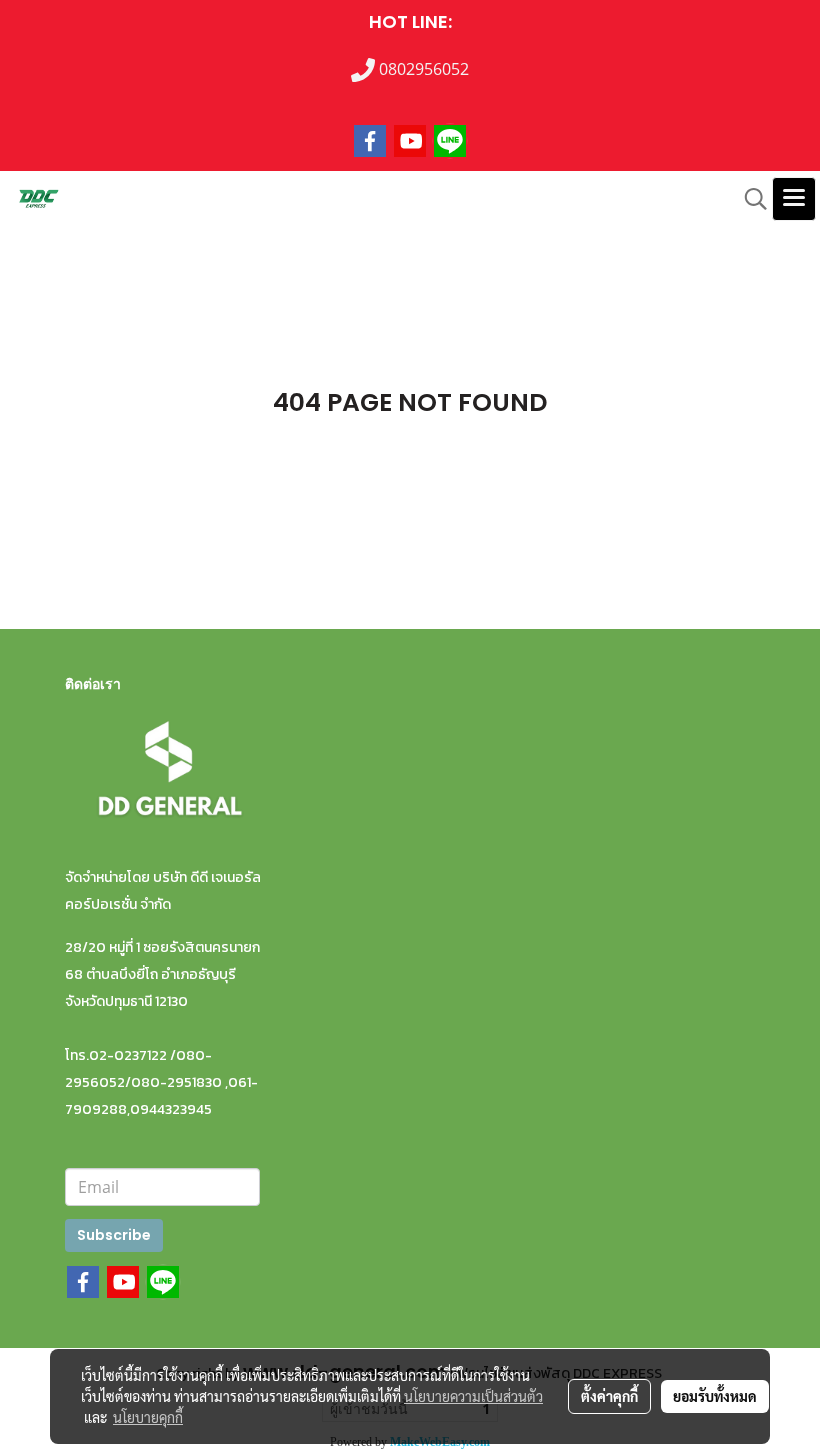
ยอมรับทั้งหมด (715, 1396)
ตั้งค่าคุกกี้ (609, 1396)
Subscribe (114, 1235)
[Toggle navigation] (794, 199)
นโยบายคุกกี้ (148, 1417)
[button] (749, 199)
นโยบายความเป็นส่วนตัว (473, 1396)
